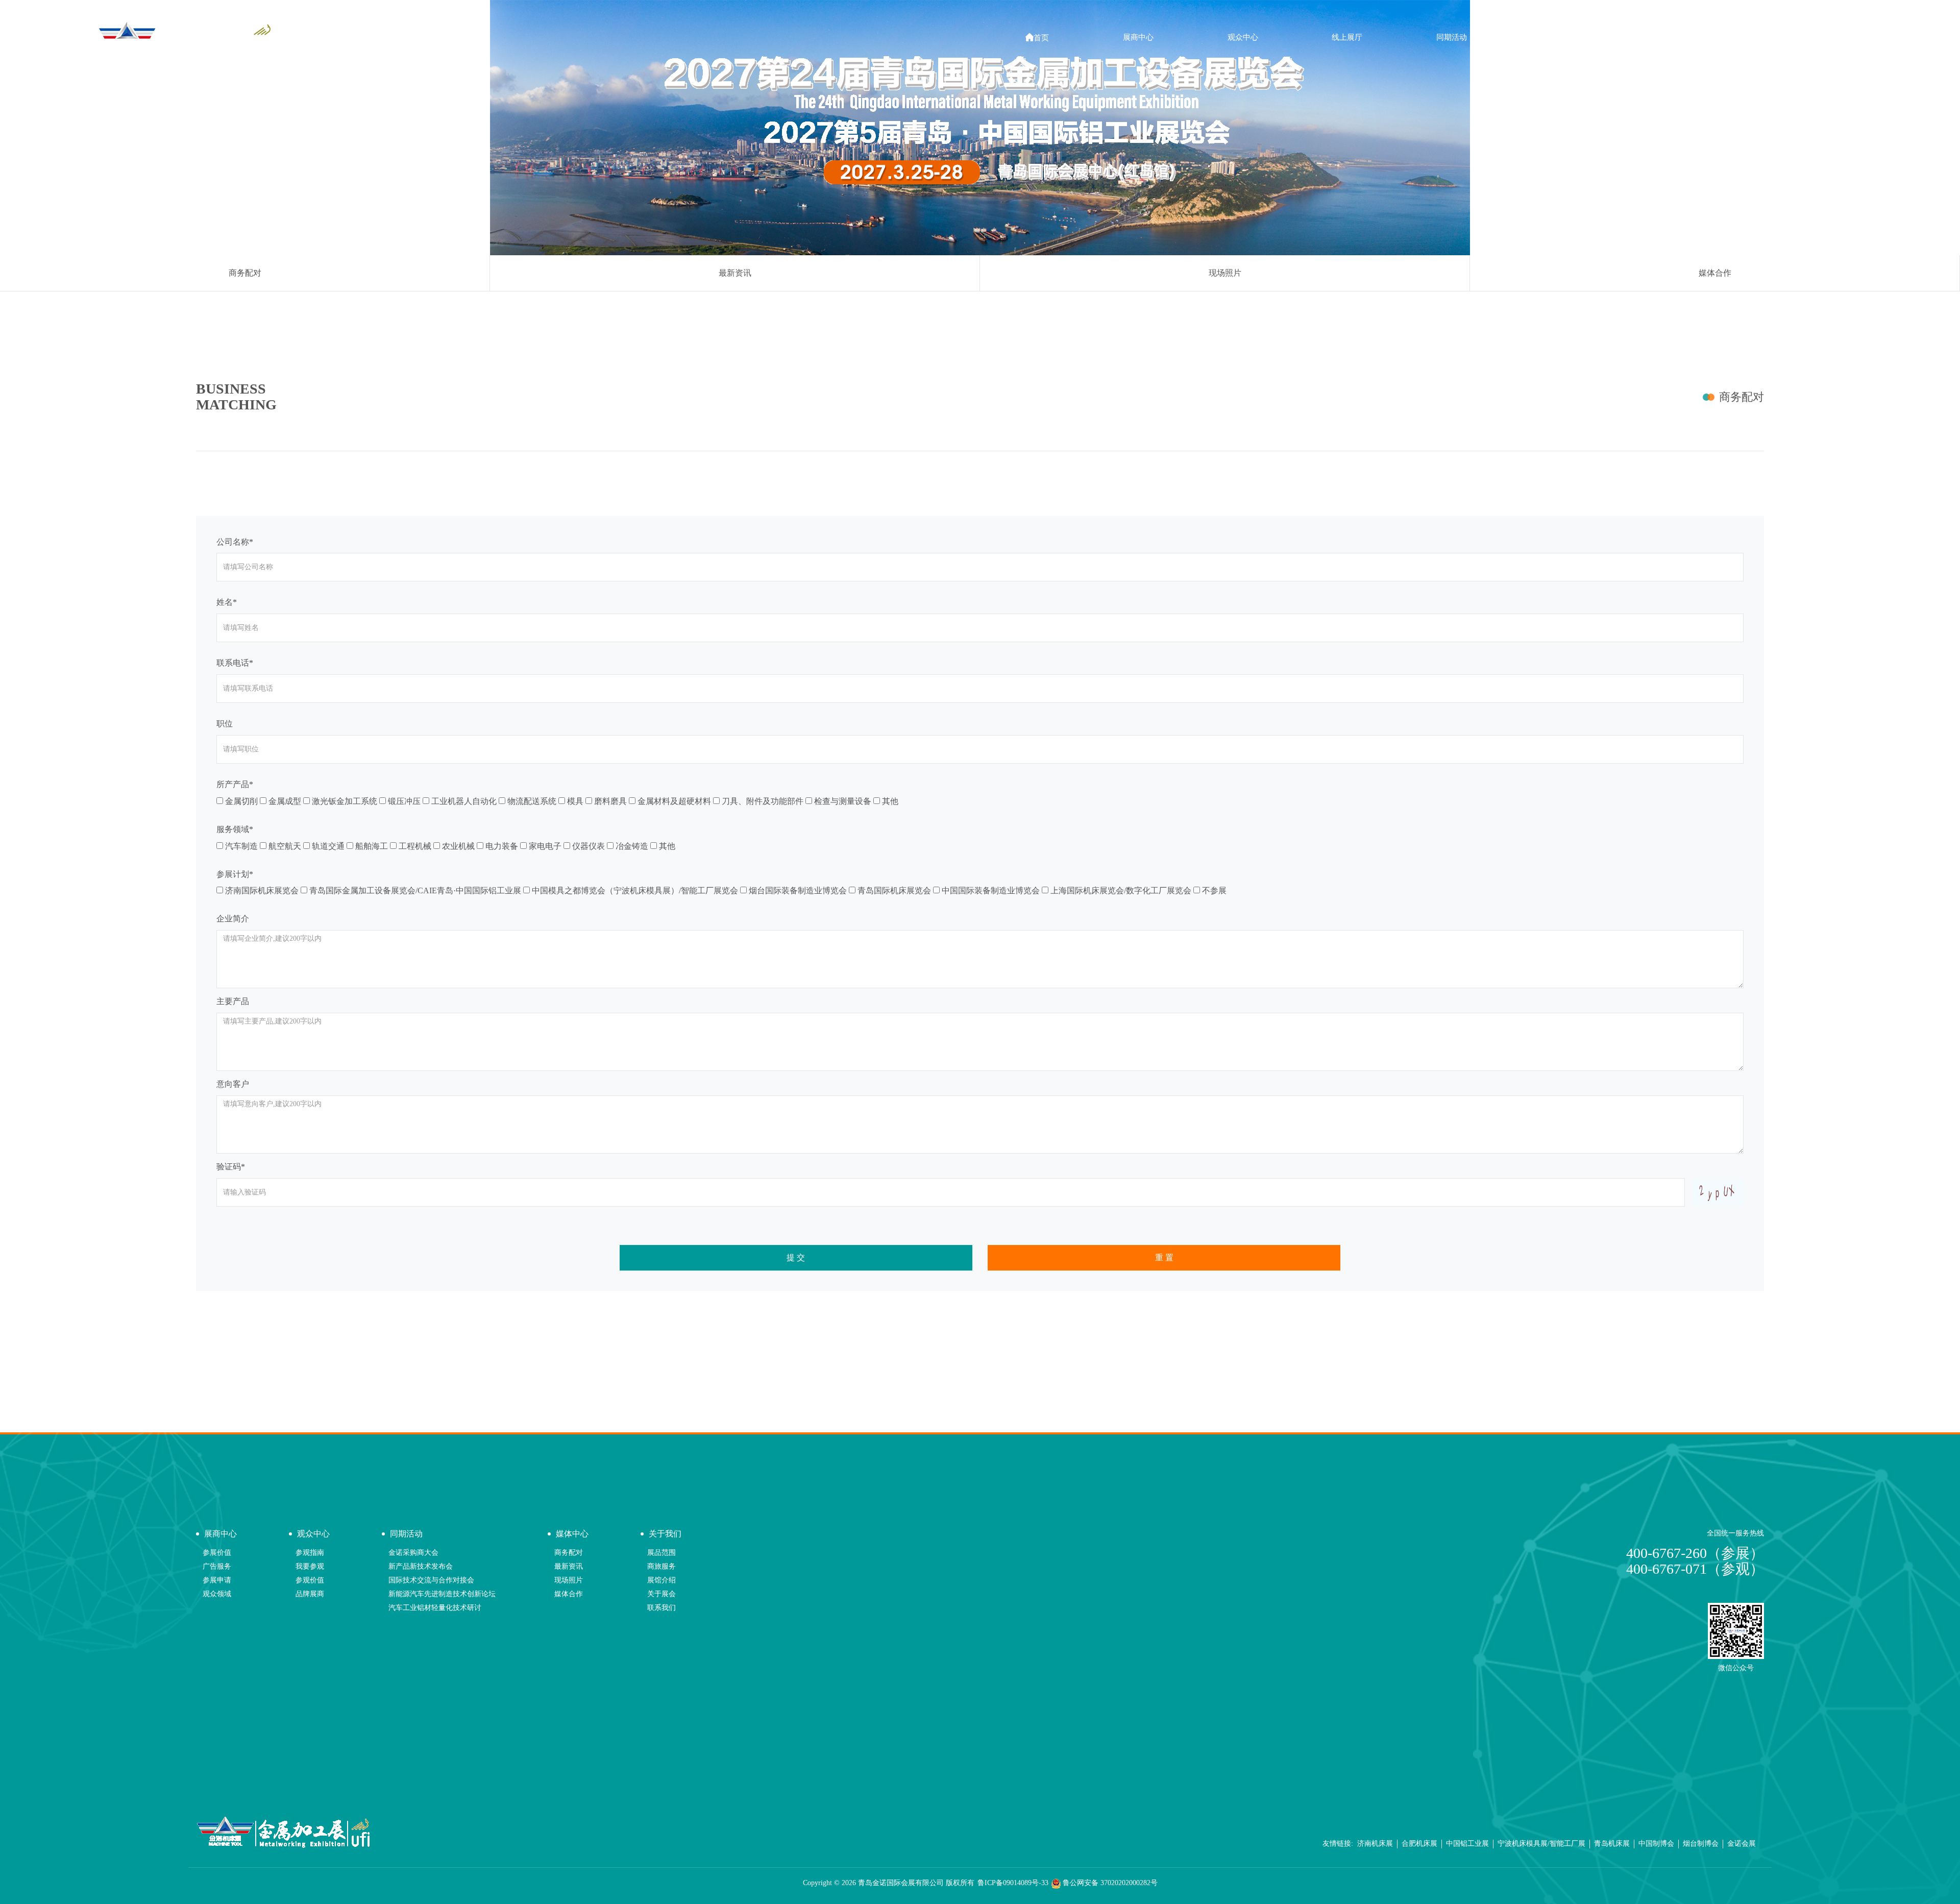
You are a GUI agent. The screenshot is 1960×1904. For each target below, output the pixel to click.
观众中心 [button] (1243, 37)
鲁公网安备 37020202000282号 (1109, 1883)
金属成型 (284, 801)
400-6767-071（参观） (1695, 1569)
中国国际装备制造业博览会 (990, 890)
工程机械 (414, 846)
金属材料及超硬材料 (673, 801)
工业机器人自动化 (463, 801)
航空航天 (284, 846)
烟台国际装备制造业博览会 (797, 890)
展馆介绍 (661, 1580)
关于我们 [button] (1660, 37)
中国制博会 (1656, 1844)
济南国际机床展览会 (261, 890)
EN (1755, 37)
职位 (225, 724)
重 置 (1164, 1258)
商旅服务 (661, 1566)
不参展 (1213, 890)
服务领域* (235, 829)
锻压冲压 (403, 801)
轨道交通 (327, 846)
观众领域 (217, 1594)
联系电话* (235, 663)
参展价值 (217, 1553)
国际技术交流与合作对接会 (431, 1580)
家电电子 (544, 846)
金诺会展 (1742, 1844)
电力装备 (501, 846)
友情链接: (1338, 1844)
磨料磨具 (609, 801)
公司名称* (235, 542)
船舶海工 (371, 846)
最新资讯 (735, 273)
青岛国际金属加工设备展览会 (1671, 244)
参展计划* (235, 874)
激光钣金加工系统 (344, 801)
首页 (1037, 38)
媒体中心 (1742, 244)
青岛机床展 (1612, 1844)
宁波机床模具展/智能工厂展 (1541, 1844)
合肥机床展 (1419, 1844)
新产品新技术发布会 (421, 1566)
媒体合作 (1715, 273)
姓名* (227, 602)
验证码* (231, 1167)
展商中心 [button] (1138, 37)
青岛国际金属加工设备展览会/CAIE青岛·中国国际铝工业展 (414, 890)
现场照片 (1225, 273)
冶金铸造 (631, 846)
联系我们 (661, 1608)
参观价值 (310, 1580)
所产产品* (235, 784)
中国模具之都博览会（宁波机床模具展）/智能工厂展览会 (634, 890)
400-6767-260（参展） (1695, 1553)
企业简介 (233, 919)
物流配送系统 (531, 801)
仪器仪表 (587, 846)
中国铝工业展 (1467, 1844)
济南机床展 (1375, 1844)
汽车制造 (240, 846)
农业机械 (457, 846)
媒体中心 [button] (1556, 37)
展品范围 (661, 1553)
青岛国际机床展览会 (893, 890)
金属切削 (240, 801)
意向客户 (233, 1084)
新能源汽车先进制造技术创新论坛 (442, 1594)
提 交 (796, 1258)
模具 (574, 801)
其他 (889, 801)
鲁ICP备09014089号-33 (1013, 1883)
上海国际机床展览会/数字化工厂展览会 (1120, 890)
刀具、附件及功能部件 (762, 801)
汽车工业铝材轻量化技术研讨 (435, 1608)
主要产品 (233, 1001)
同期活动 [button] (1452, 37)
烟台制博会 (1701, 1844)
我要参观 (310, 1566)
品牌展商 (310, 1594)
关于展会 (661, 1594)
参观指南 (310, 1553)
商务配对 (245, 273)
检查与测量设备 (842, 801)
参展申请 (217, 1580)
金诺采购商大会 (413, 1553)
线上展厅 (1347, 37)
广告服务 (217, 1566)
